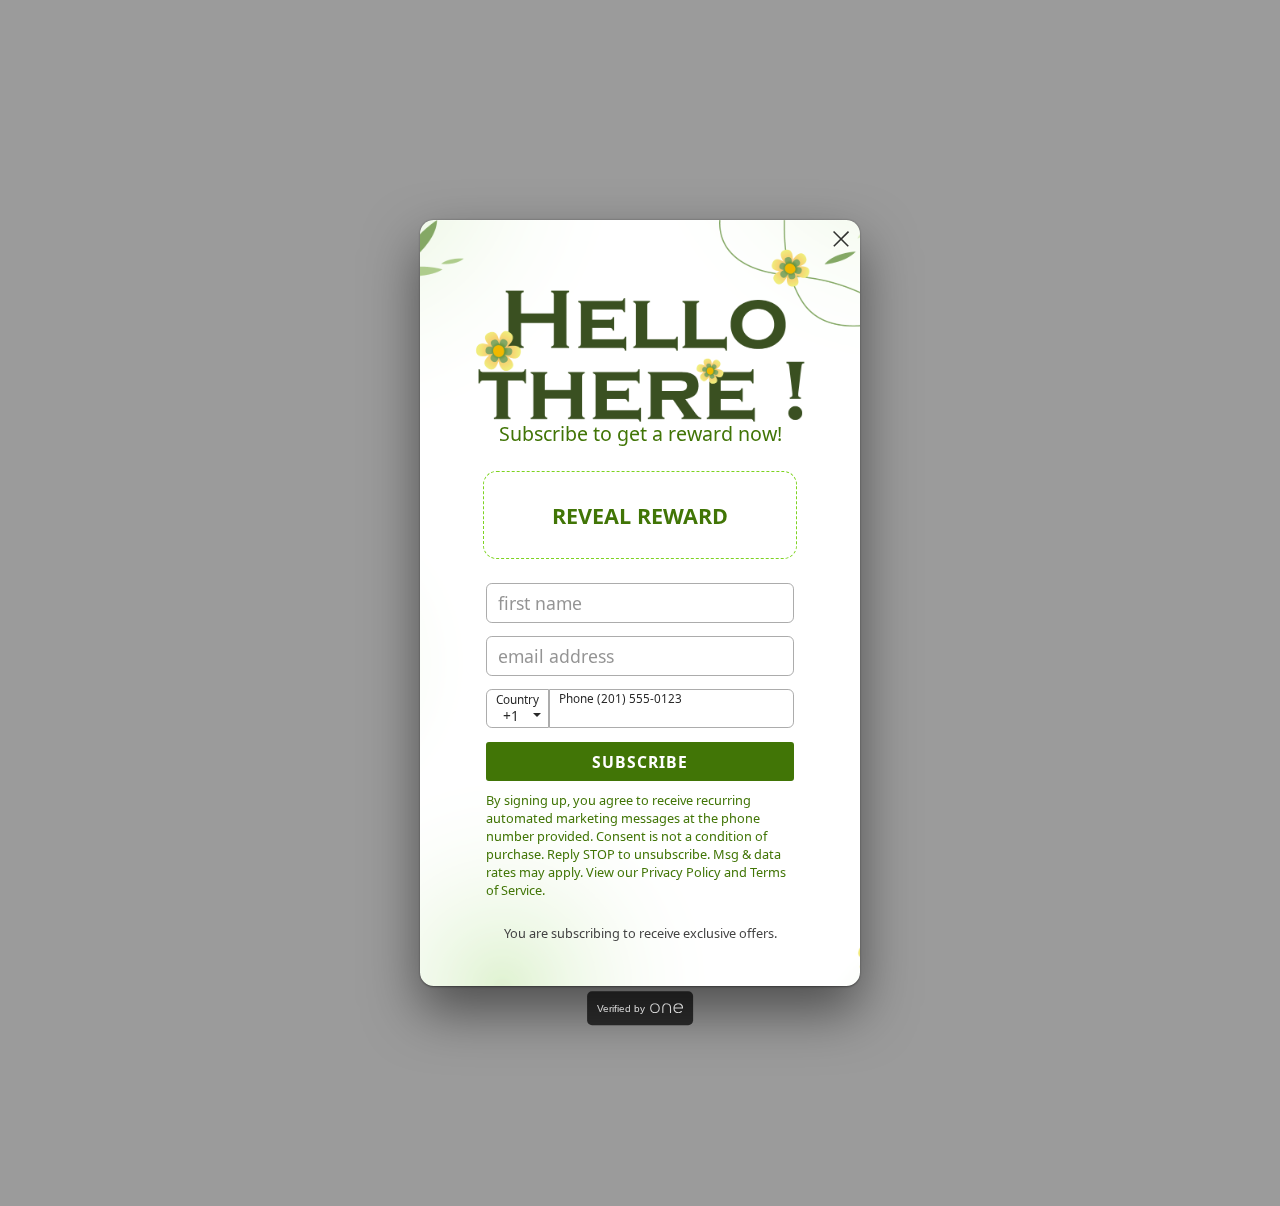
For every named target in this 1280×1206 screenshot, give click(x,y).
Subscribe (640, 762)
